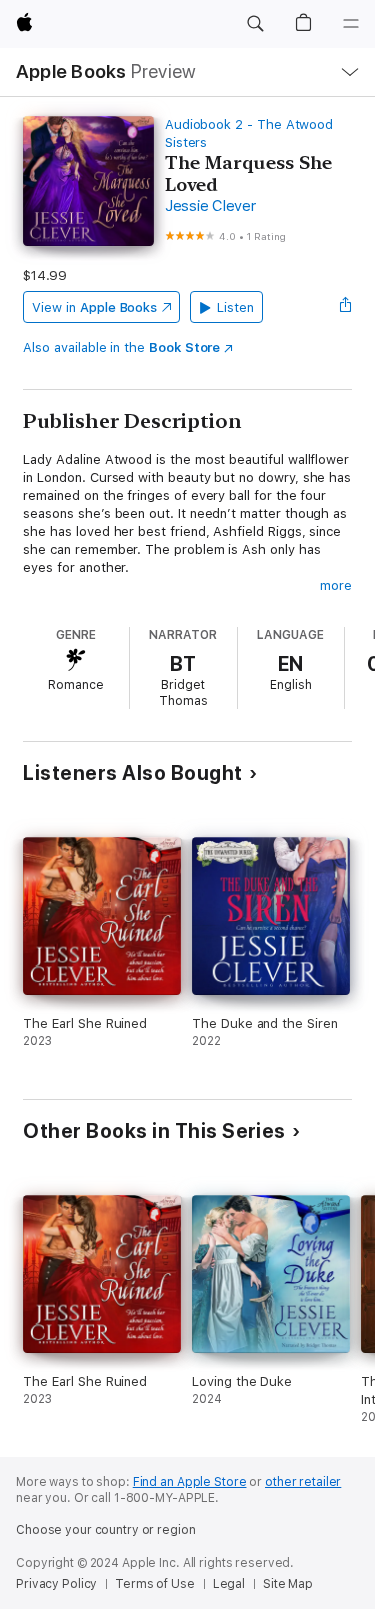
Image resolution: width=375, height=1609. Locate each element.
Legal (229, 1584)
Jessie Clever (210, 206)
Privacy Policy (56, 1584)
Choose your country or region (106, 1530)
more (336, 585)
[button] (255, 24)
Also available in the (121, 347)
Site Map (288, 1584)
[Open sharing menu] (346, 307)
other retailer (303, 1482)
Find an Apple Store (190, 1482)
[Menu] (351, 24)
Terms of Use (155, 1584)
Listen (235, 307)
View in (94, 307)
